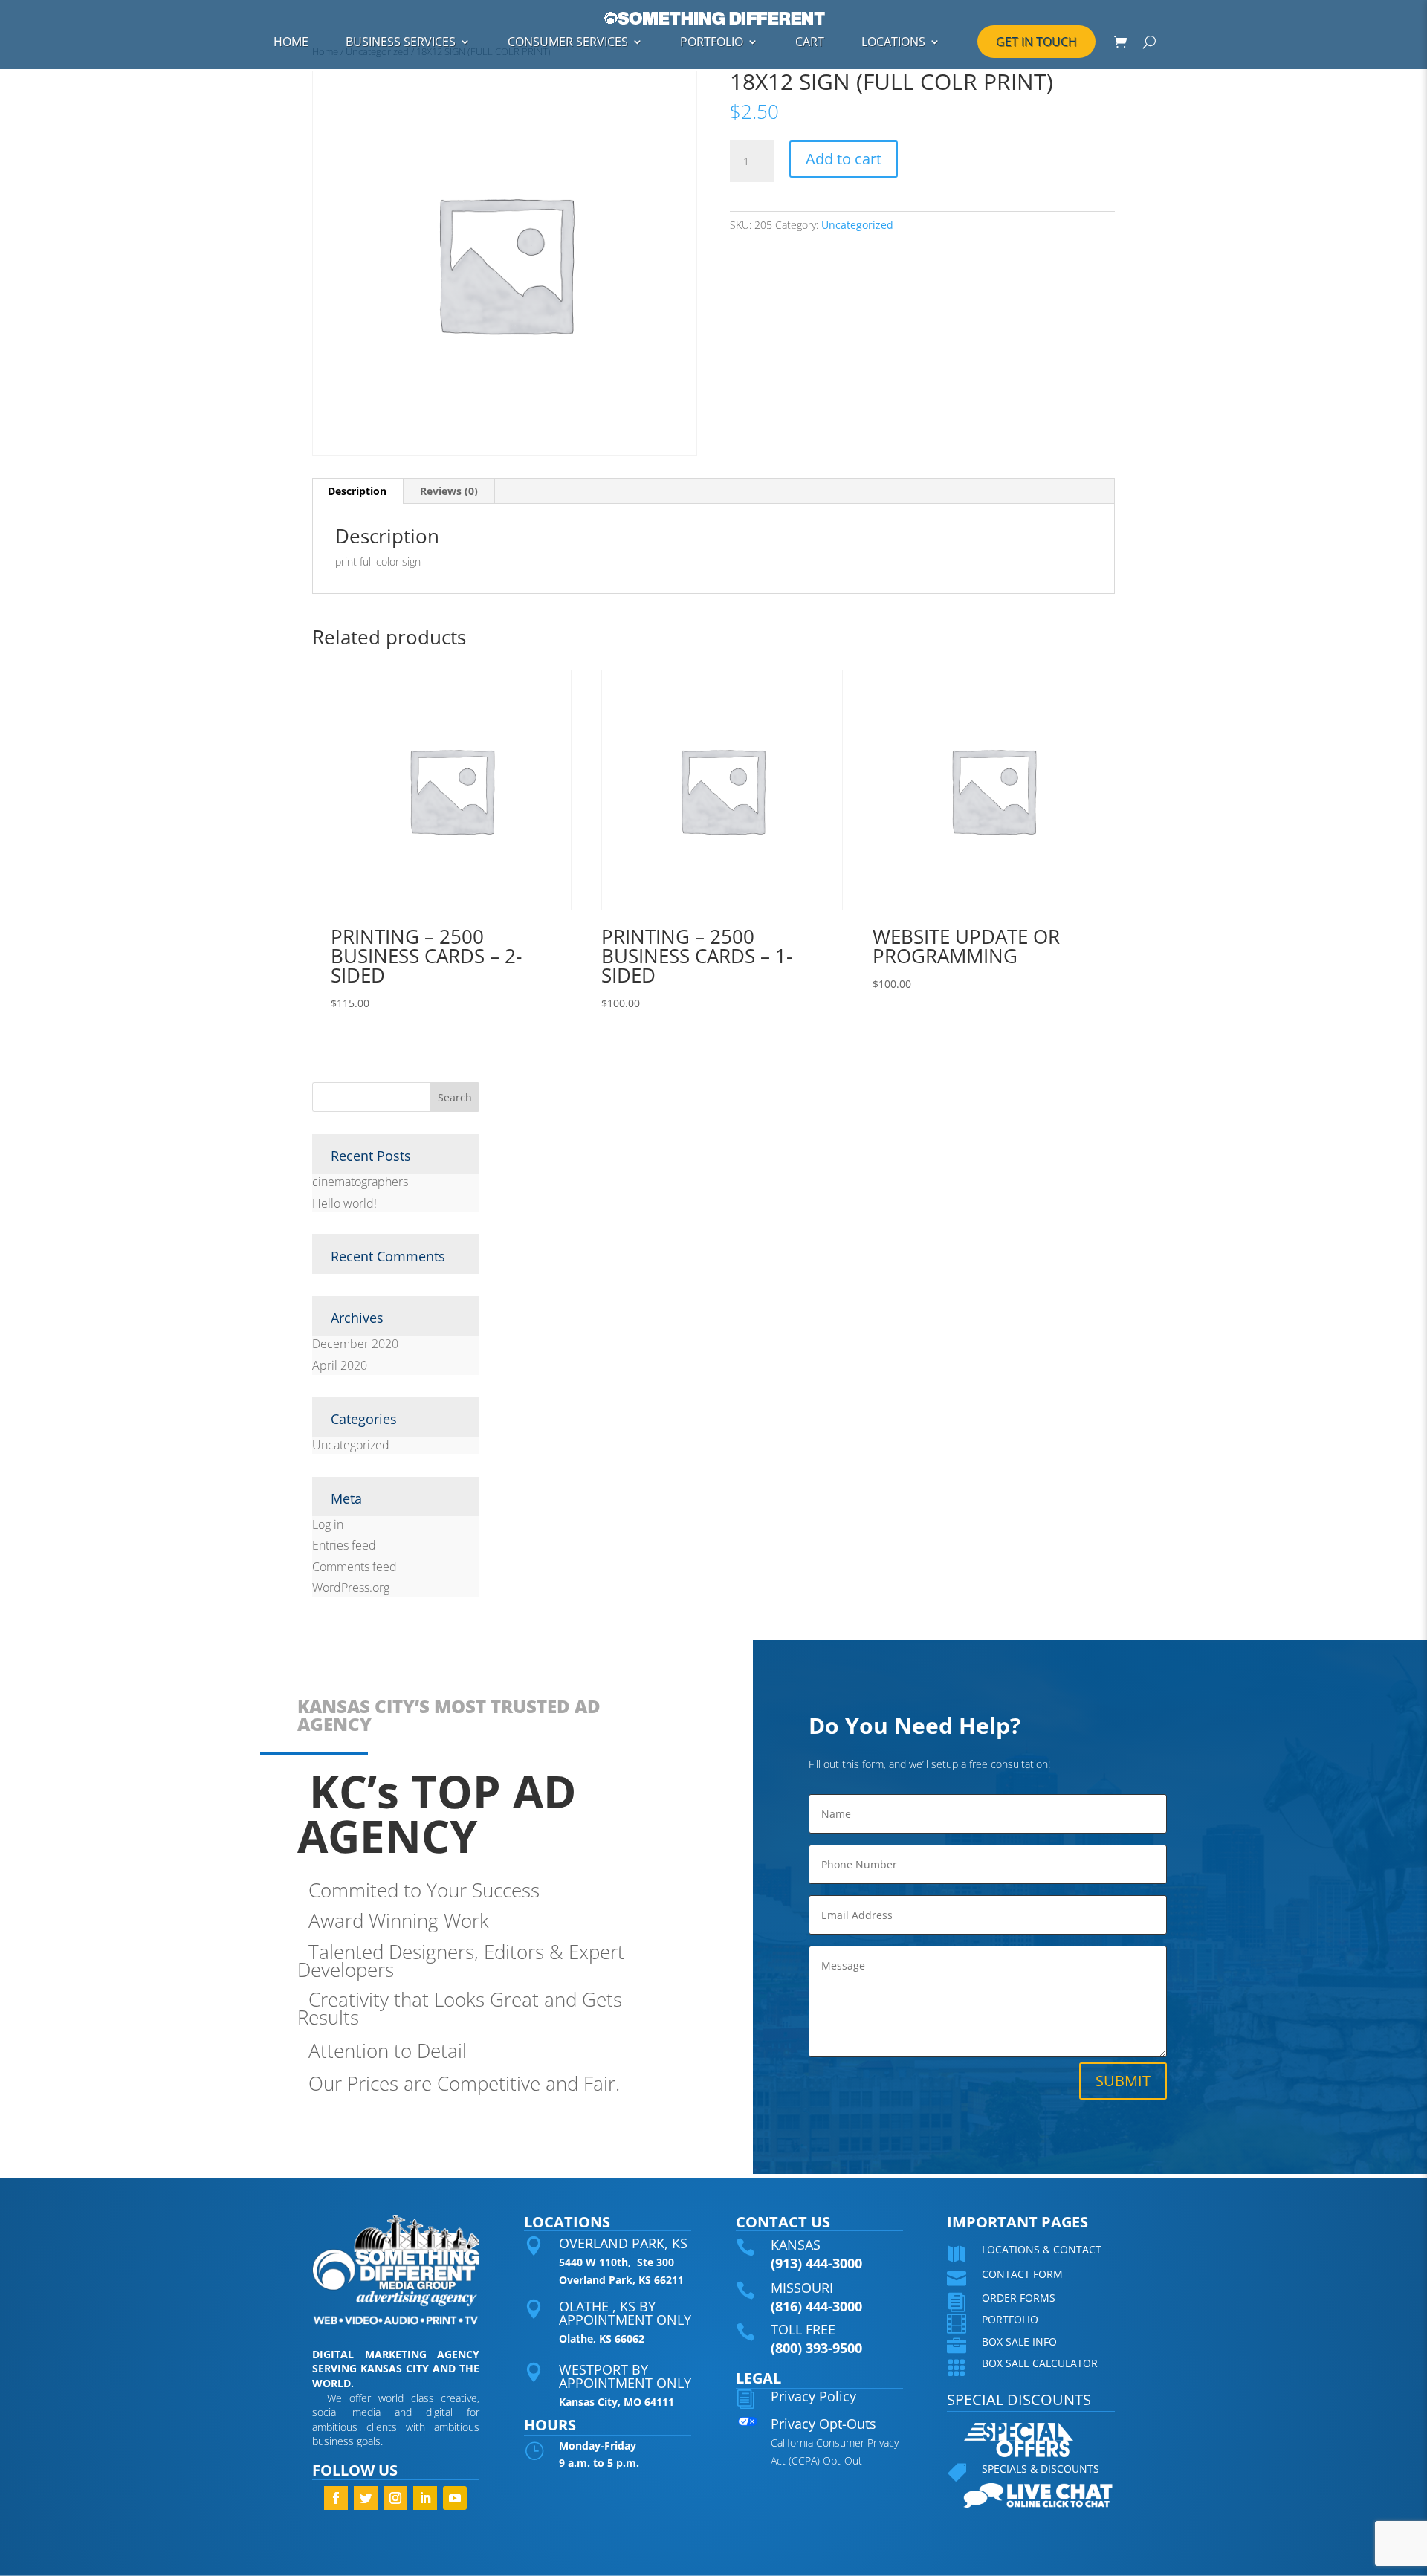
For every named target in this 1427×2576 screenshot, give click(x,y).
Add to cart (844, 159)
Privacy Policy (813, 2396)
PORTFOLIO (712, 42)
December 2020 (355, 1344)
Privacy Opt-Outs (823, 2424)
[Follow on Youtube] (455, 2498)
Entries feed (344, 1545)
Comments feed (355, 1567)
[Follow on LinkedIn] (425, 2498)
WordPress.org (351, 1588)
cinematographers (360, 1182)
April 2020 (340, 1365)
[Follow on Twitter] (366, 2498)
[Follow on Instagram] (395, 2498)
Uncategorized (857, 225)
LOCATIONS (893, 42)
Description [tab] (357, 491)
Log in (328, 1524)
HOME (291, 42)
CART (810, 42)
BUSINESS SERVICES (401, 42)
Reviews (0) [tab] (449, 491)
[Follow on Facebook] (336, 2498)
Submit (1123, 2081)
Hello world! (344, 1203)
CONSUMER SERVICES (568, 42)
